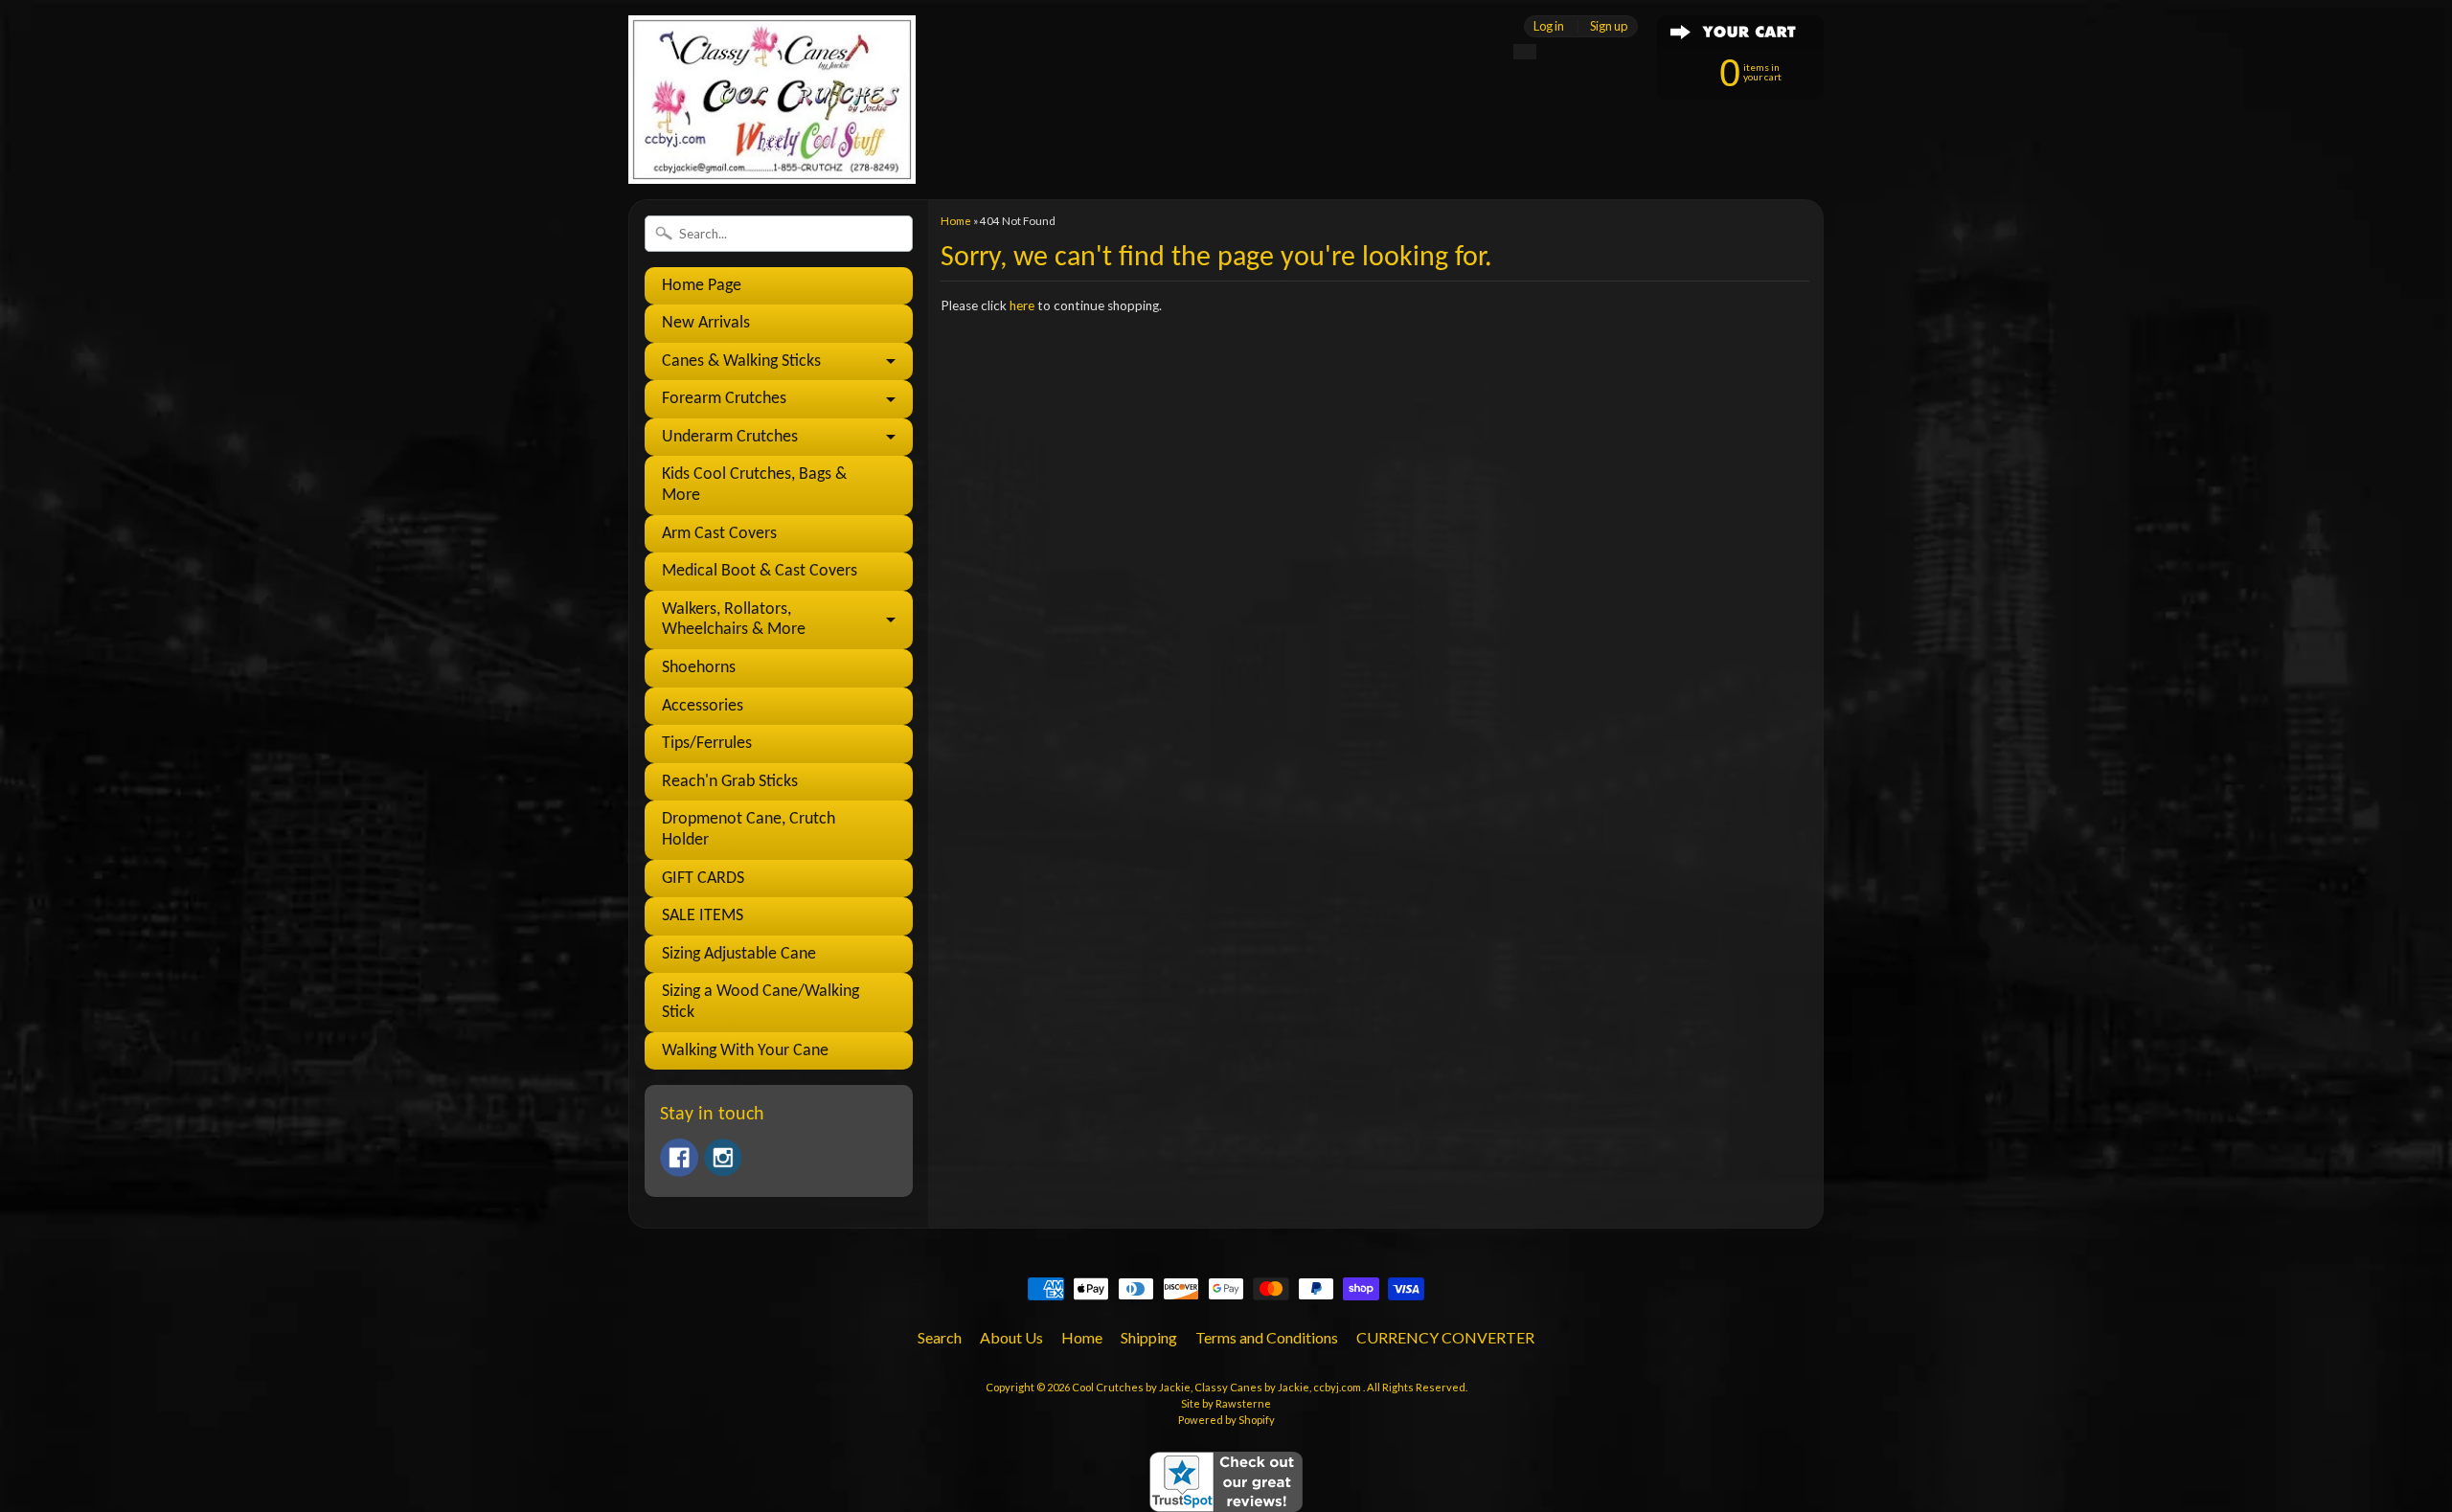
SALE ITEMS (703, 916)
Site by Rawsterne (1226, 1403)
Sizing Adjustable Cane (739, 954)
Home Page (702, 286)
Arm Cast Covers (719, 534)
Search (940, 1337)
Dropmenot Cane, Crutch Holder (749, 830)
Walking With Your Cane (745, 1051)
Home (956, 221)
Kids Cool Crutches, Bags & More (754, 485)
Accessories (703, 706)
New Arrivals (706, 323)
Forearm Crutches (724, 399)
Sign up (1609, 26)
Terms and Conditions (1267, 1337)
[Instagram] (723, 1158)
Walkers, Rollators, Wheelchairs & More (734, 620)
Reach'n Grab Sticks (730, 782)
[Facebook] (679, 1158)
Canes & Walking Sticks (741, 361)
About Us (1011, 1337)
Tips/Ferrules (707, 744)
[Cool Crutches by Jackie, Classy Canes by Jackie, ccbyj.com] (772, 158)
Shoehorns (699, 668)
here (1022, 305)
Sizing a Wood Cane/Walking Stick (761, 1002)
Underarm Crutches (730, 437)
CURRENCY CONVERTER (1445, 1337)
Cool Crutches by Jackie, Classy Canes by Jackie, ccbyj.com (1217, 1387)
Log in (1549, 26)
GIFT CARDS (703, 879)
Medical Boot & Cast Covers (760, 571)
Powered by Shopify (1226, 1420)
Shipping (1149, 1337)
